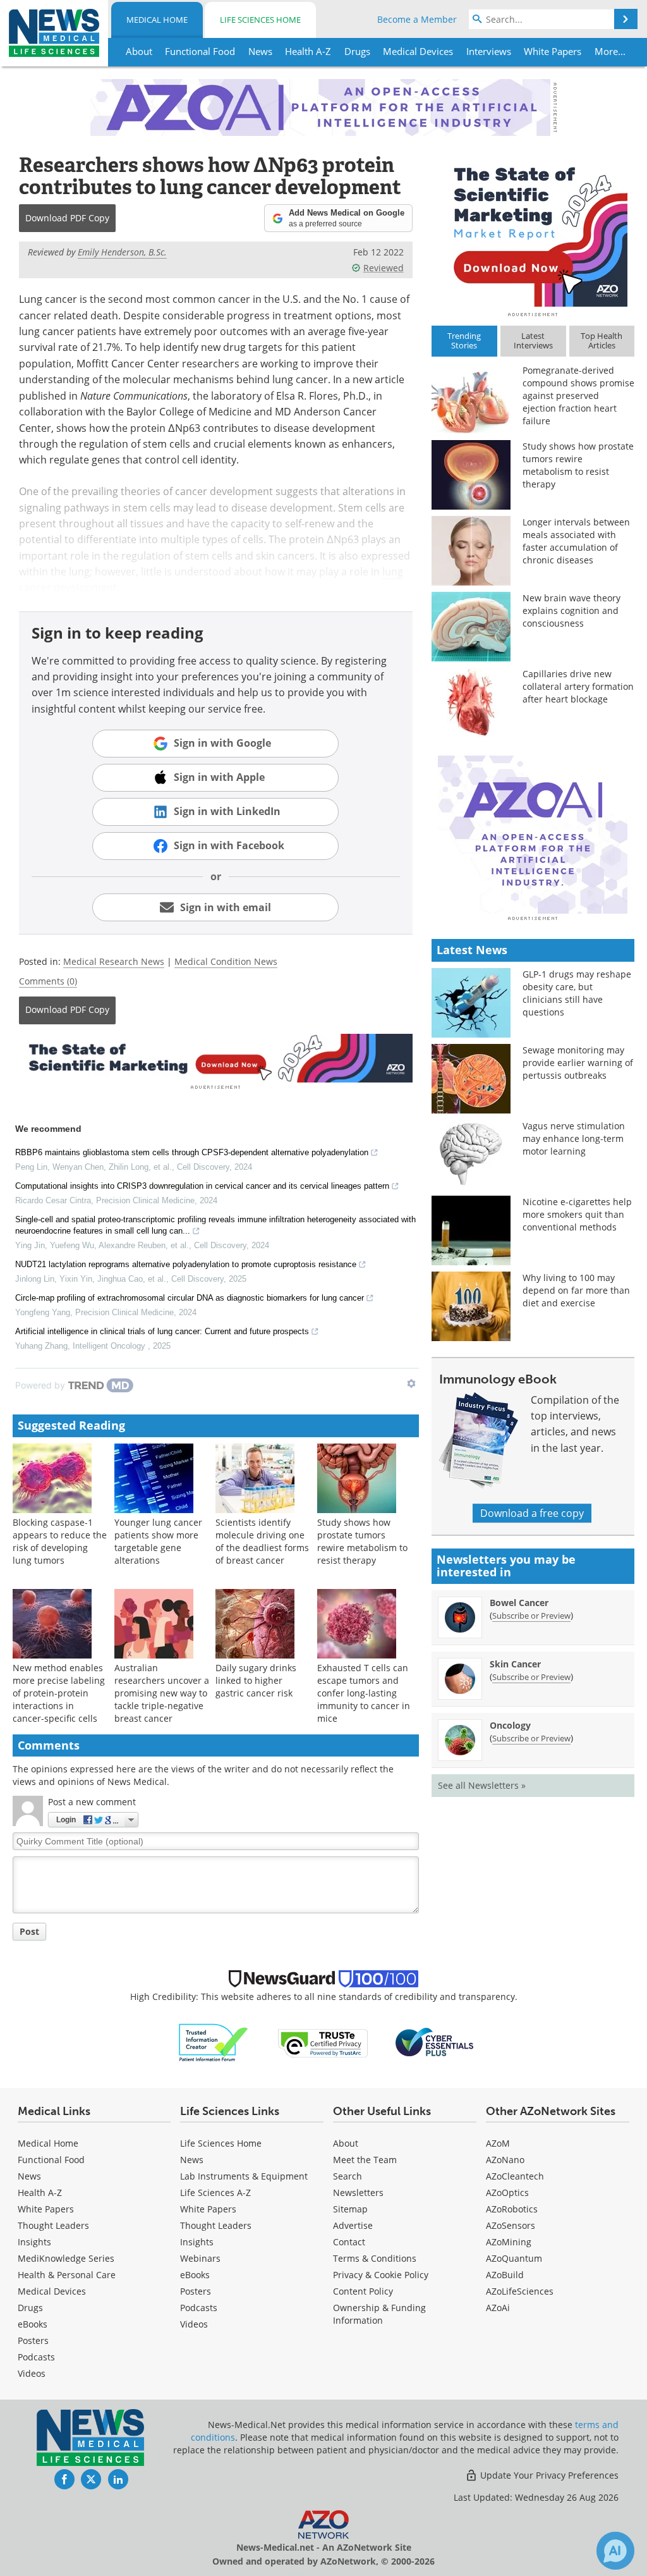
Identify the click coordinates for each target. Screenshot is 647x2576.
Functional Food (51, 2160)
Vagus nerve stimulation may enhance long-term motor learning (574, 1138)
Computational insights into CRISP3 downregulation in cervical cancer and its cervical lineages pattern (202, 1186)
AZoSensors (511, 2225)
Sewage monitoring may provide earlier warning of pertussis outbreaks (578, 1063)
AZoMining (509, 2242)
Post (29, 1931)
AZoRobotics (512, 2209)
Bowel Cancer (519, 1603)
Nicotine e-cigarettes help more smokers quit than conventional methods (577, 1214)
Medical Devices (52, 2291)
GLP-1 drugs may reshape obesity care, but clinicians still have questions (577, 993)
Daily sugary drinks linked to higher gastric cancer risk (256, 1680)
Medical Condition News (226, 961)
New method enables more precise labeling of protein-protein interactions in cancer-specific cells (59, 1693)
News (29, 2176)
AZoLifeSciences (520, 2291)
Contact (349, 2242)
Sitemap (350, 2209)
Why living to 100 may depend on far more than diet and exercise (576, 1290)
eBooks (33, 2324)
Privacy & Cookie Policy (381, 2275)
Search (348, 2176)
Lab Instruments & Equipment (244, 2176)
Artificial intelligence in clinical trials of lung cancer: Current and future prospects (162, 1331)
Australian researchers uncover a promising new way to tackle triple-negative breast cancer (162, 1693)
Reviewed (384, 268)
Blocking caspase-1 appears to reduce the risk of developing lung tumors (60, 1541)
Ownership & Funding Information (379, 2314)
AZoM (498, 2143)
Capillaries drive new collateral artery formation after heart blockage (578, 686)
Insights (34, 2242)
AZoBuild (505, 2275)
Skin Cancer (515, 1664)
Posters (33, 2340)
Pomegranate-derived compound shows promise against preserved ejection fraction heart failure (578, 396)
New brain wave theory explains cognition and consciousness (571, 610)
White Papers (46, 2209)
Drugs (30, 2308)
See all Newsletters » (482, 1785)
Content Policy (363, 2291)
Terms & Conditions (375, 2258)
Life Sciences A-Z (215, 2193)
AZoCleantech (515, 2176)
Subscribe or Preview (531, 1616)
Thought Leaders (53, 2225)
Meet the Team (365, 2160)
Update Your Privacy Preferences (548, 2475)
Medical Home (157, 20)
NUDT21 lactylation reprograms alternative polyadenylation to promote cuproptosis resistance (186, 1264)
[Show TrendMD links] (411, 1383)
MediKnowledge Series (66, 2258)
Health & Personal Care (67, 2275)
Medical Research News (114, 961)
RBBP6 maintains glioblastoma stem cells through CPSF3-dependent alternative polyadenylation (192, 1152)
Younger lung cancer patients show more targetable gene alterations (158, 1541)
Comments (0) (48, 981)
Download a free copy (532, 1513)
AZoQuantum (514, 2258)
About (346, 2143)
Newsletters (358, 2193)
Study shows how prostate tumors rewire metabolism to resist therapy (362, 1541)
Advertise (353, 2225)
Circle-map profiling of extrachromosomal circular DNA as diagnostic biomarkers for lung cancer (190, 1298)
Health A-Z (40, 2193)
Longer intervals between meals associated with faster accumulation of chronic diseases (576, 541)
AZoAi (498, 2308)
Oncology (510, 1725)
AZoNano (505, 2160)
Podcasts (36, 2357)
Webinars (200, 2258)
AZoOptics (507, 2193)
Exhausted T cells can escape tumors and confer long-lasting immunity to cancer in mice (364, 1693)
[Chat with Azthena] (615, 2551)
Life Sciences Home (260, 20)
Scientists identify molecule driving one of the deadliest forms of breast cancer (262, 1541)
